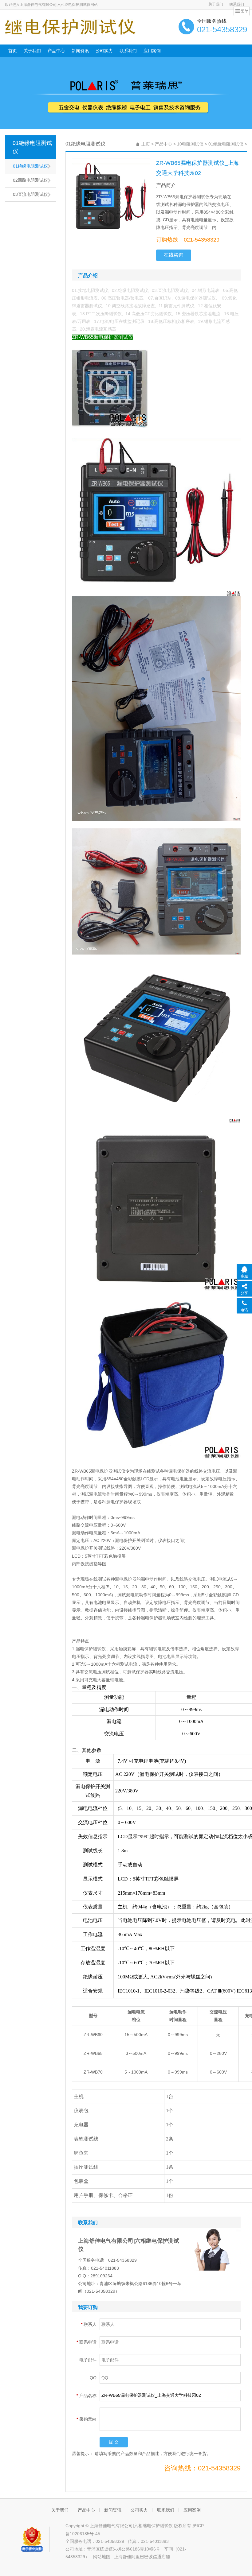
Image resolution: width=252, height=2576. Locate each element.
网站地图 (102, 2557)
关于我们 (216, 4)
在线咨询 (174, 255)
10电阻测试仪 (190, 144)
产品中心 (56, 51)
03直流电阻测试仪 (30, 194)
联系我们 (128, 51)
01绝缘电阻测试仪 (32, 147)
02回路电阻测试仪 (30, 180)
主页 (146, 144)
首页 (13, 51)
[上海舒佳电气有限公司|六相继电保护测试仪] (70, 26)
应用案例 (152, 51)
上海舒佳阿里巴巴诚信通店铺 (142, 2557)
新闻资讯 (80, 51)
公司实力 (104, 51)
